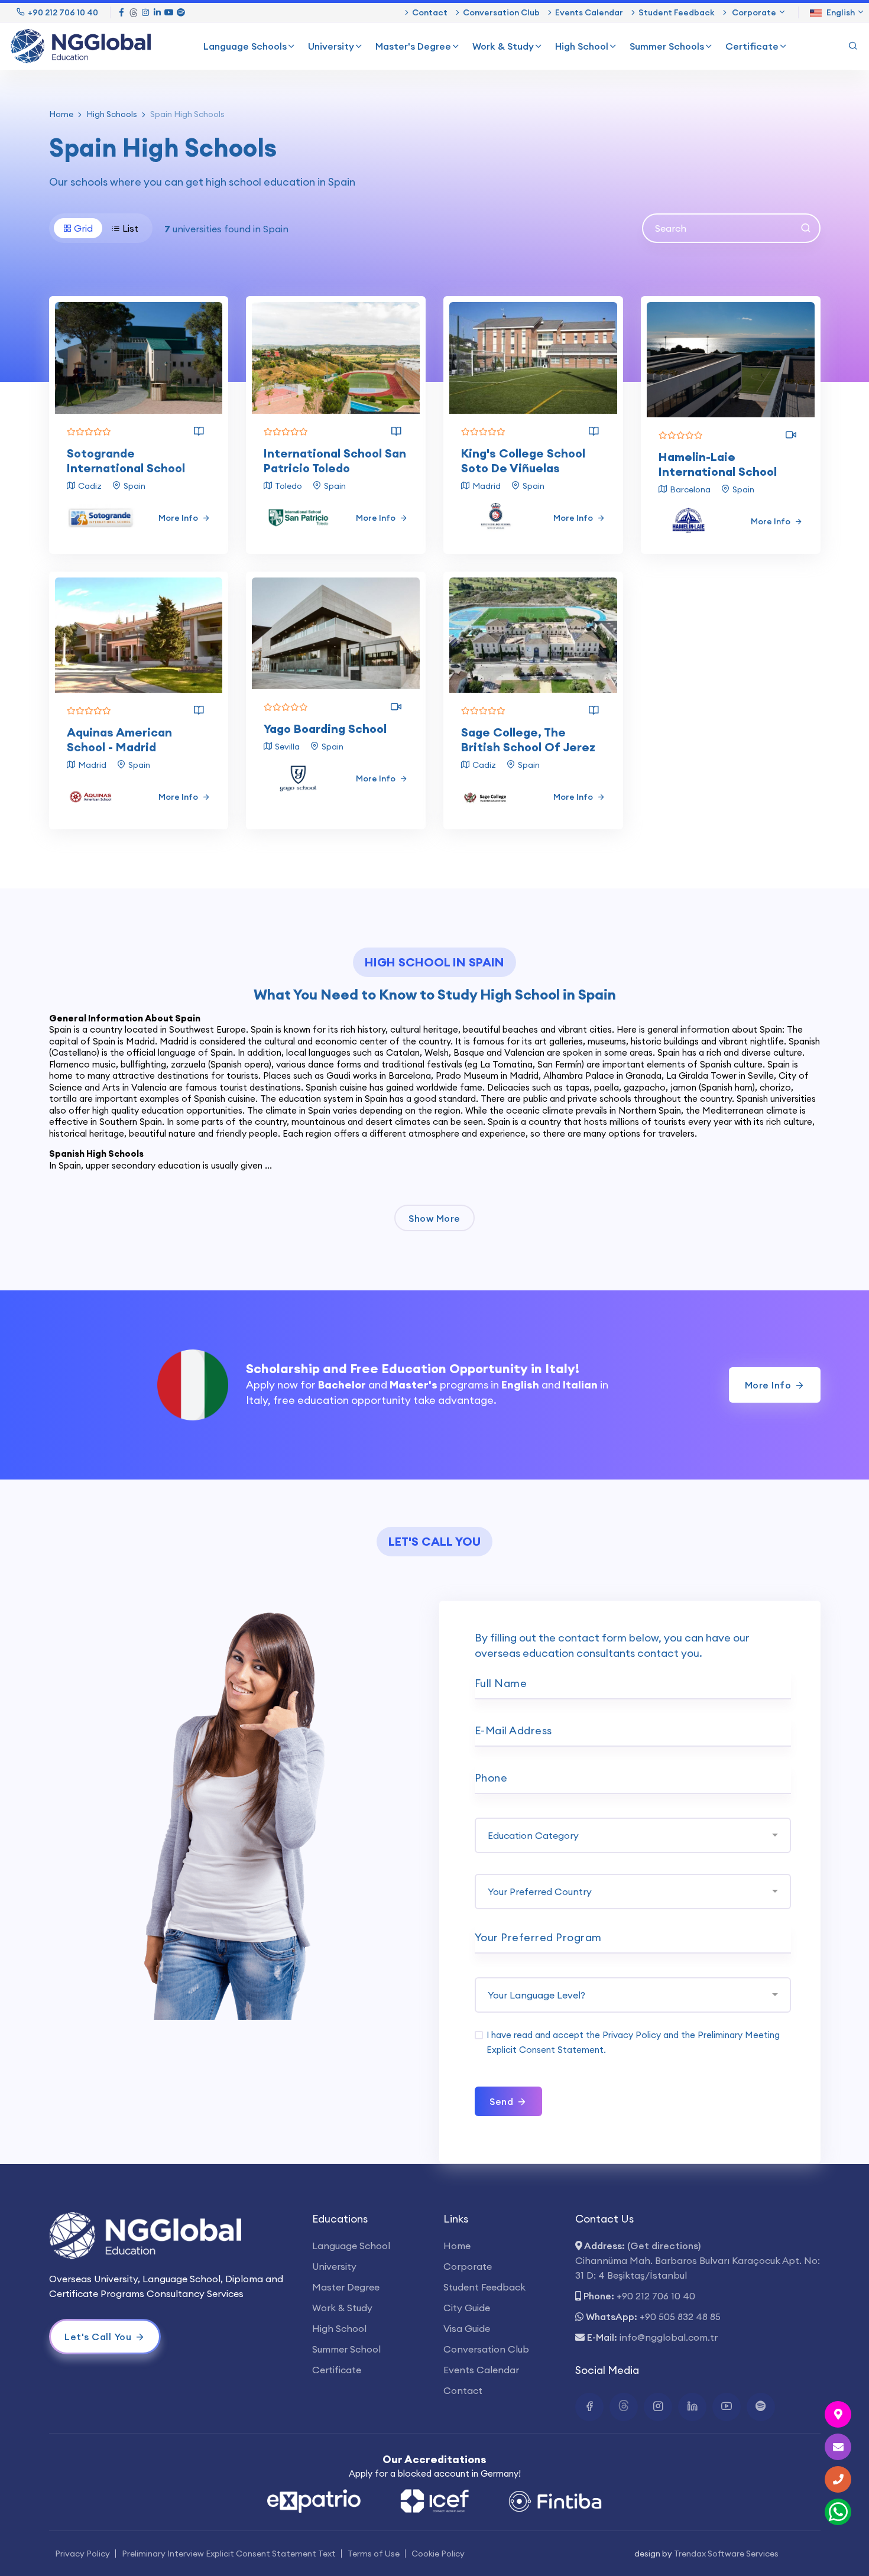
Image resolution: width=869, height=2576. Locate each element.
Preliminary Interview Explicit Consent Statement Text (229, 2554)
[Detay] (199, 432)
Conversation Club (501, 12)
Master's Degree (413, 46)
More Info (179, 518)
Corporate (468, 2266)
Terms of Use (374, 2554)
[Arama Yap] (853, 46)
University (331, 46)
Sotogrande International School (126, 460)
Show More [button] (434, 1218)
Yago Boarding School (325, 729)
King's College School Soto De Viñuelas (523, 460)
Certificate (752, 46)
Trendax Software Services (726, 2554)
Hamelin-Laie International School (718, 464)
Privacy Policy (632, 2035)
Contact (430, 12)
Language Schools (245, 46)
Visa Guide (467, 2328)
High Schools (112, 114)
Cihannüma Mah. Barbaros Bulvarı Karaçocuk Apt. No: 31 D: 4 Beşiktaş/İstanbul (698, 2268)
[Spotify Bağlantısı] (181, 12)
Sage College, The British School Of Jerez (528, 739)
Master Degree (346, 2287)
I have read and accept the (633, 2042)
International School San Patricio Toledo (335, 460)
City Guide (467, 2308)
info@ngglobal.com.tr (669, 2337)
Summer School (346, 2349)
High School (582, 46)
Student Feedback (677, 12)
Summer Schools (667, 46)
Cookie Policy (438, 2554)
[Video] (791, 435)
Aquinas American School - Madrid (119, 739)
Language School (351, 2246)
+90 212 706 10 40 (63, 12)
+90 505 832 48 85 (680, 2317)
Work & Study (503, 46)
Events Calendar (589, 12)
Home (61, 114)
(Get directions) (664, 2246)
